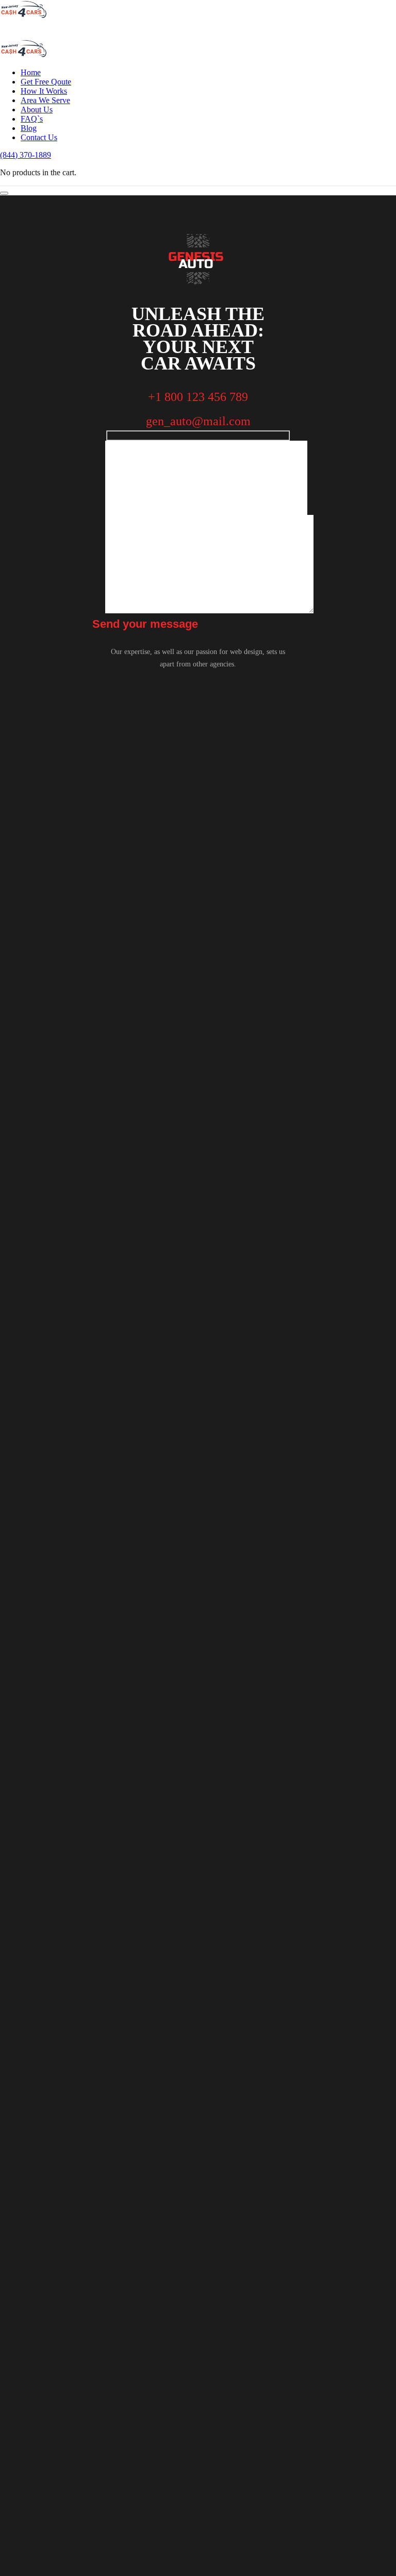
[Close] (4, 193)
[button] (26, 155)
